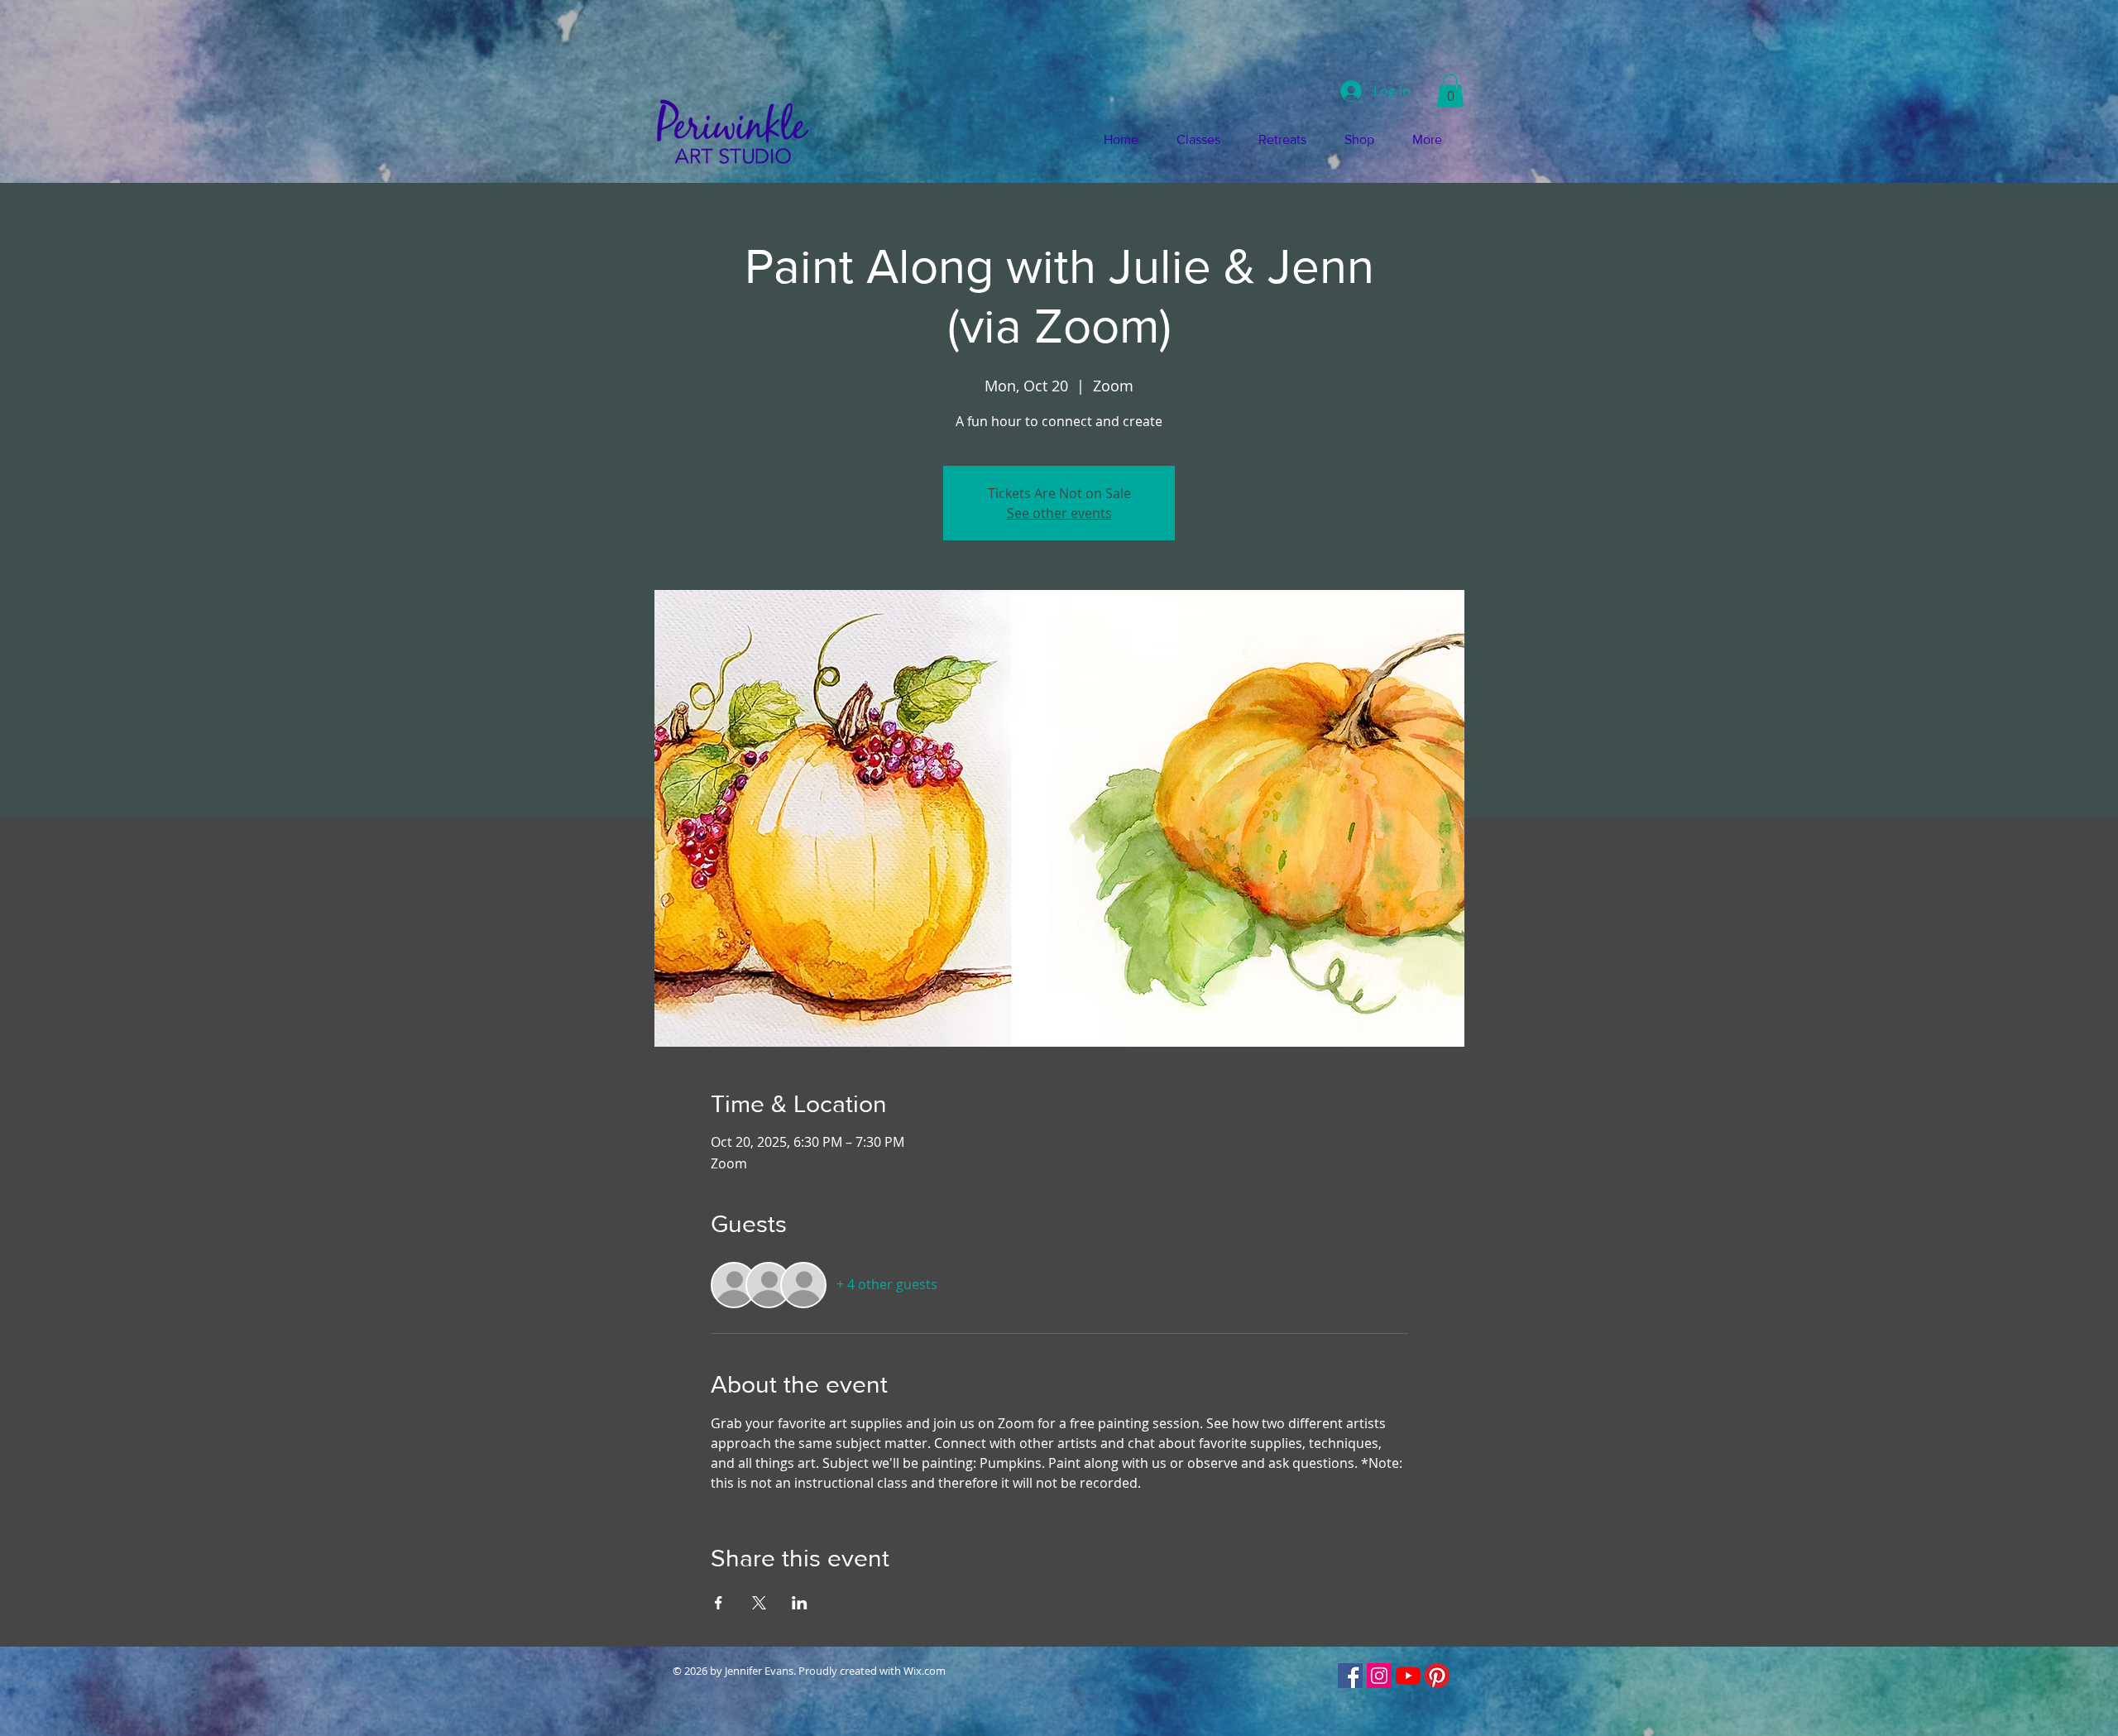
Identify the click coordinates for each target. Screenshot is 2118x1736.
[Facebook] (1350, 1676)
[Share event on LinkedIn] (800, 1603)
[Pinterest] (1437, 1676)
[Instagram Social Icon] (1379, 1676)
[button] (1450, 91)
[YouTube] (1408, 1676)
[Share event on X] (759, 1603)
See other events (1059, 513)
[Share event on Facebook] (719, 1603)
